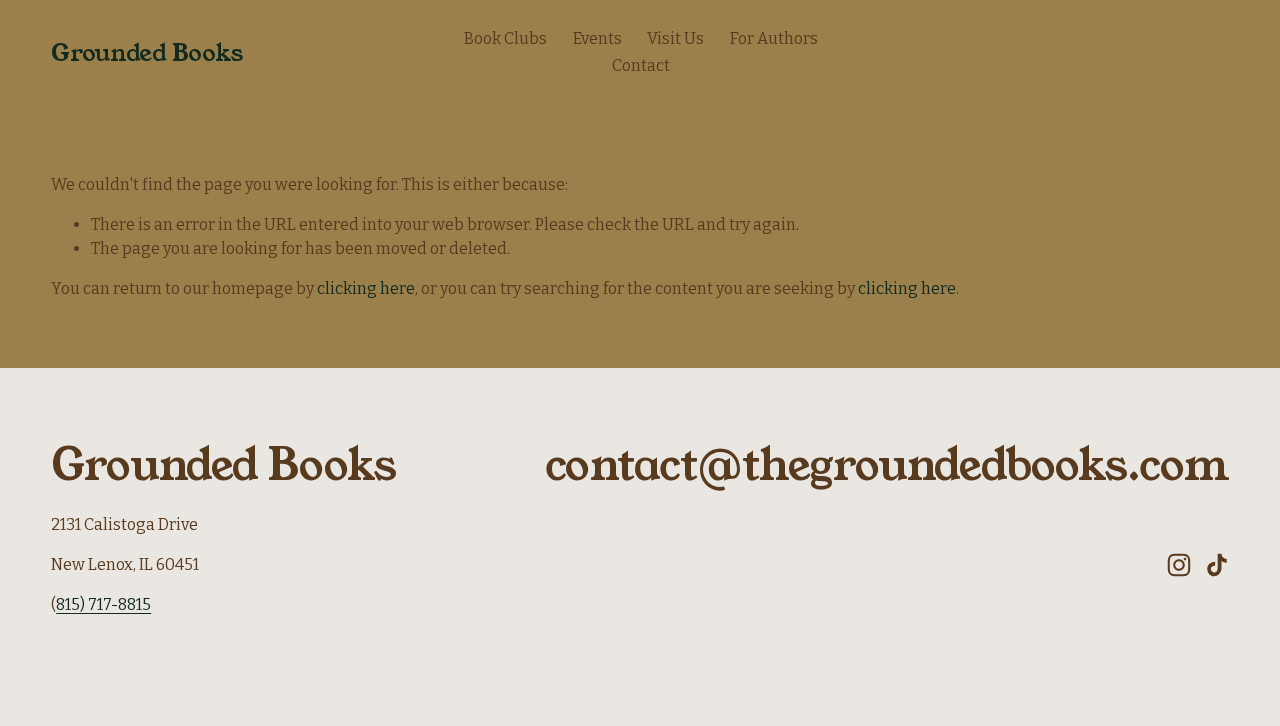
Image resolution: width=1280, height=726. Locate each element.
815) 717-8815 (103, 604)
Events (597, 38)
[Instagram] (1179, 565)
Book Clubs (505, 38)
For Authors (774, 38)
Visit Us (675, 38)
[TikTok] (1217, 565)
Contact (641, 65)
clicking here (366, 288)
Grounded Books (146, 53)
